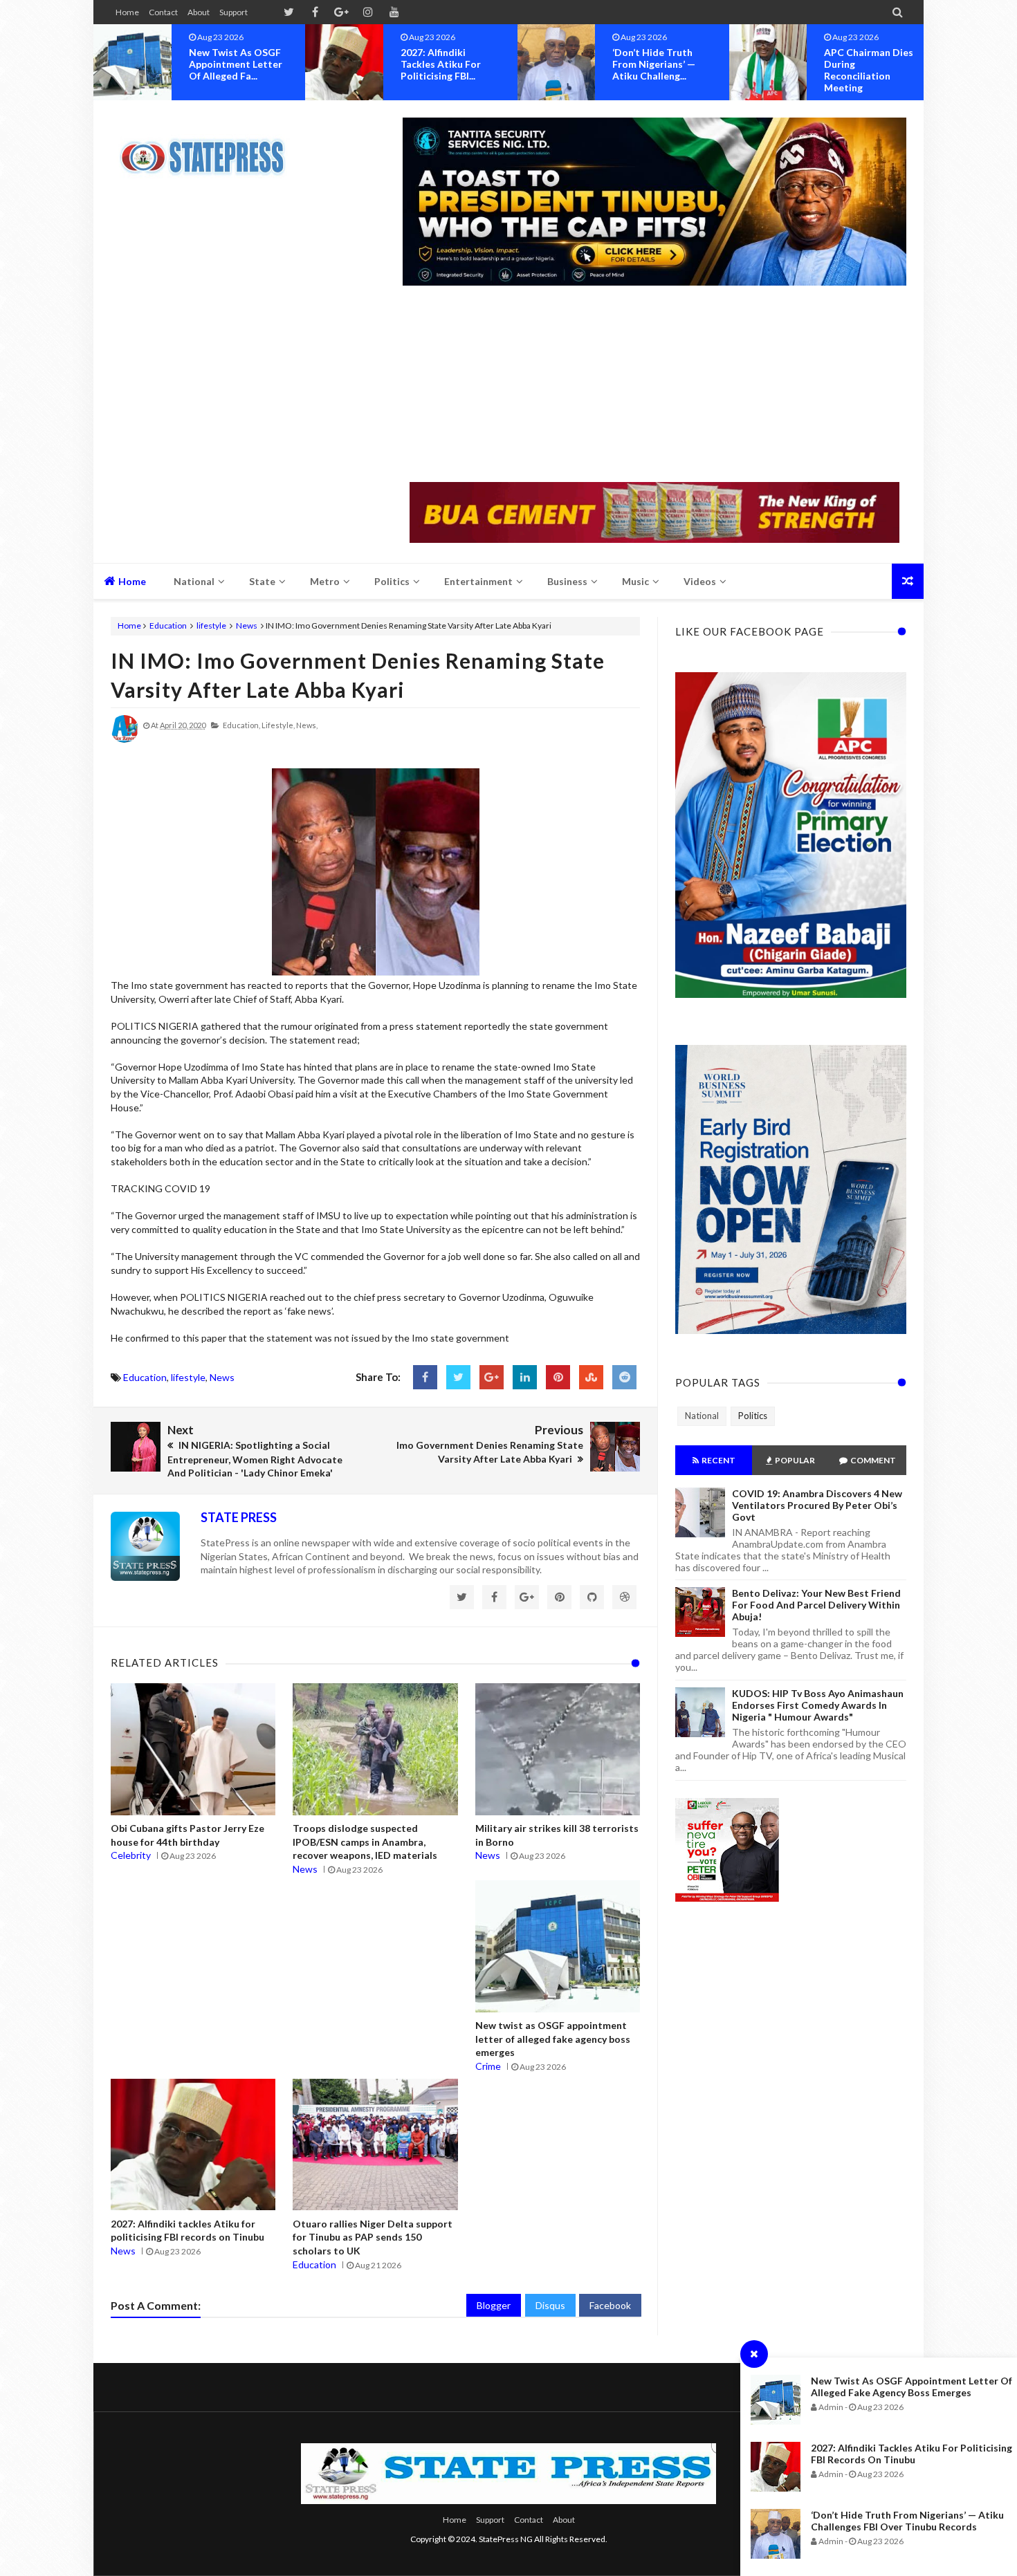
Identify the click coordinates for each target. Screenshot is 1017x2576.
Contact (163, 12)
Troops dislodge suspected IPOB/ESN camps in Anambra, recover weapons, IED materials (365, 1842)
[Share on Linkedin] (525, 1377)
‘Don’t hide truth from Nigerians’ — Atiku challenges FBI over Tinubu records (907, 2521)
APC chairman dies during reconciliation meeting (657, 70)
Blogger (494, 2305)
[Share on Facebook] (425, 1377)
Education (168, 626)
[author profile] (125, 740)
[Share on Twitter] (458, 1377)
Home (127, 12)
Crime (488, 2066)
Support (233, 12)
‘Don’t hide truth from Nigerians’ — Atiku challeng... (442, 64)
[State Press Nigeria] (209, 149)
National (702, 1416)
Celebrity (131, 1855)
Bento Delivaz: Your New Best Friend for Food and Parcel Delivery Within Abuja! (816, 1605)
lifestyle (211, 626)
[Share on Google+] (492, 1377)
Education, (241, 725)
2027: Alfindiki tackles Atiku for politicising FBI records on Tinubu (911, 2454)
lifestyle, (278, 725)
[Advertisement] (654, 385)
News (247, 626)
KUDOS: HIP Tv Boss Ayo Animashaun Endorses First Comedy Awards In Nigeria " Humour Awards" (818, 1705)
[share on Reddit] (624, 1377)
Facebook (610, 2305)
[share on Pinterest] (558, 1377)
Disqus (550, 2305)
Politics (753, 1416)
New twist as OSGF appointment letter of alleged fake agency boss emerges (911, 2387)
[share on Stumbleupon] (591, 1377)
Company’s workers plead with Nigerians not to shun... (873, 64)
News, (307, 725)
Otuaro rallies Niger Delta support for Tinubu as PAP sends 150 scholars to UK (373, 2237)
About (199, 12)
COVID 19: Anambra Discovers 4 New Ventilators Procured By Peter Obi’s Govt (817, 1505)
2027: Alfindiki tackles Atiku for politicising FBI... (229, 64)
